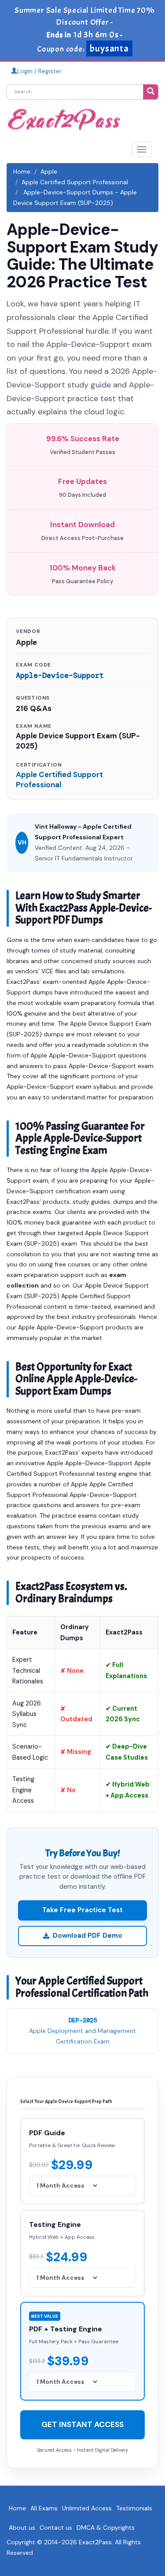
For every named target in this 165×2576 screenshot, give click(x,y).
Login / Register (39, 71)
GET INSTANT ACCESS (82, 2424)
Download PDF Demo (88, 1936)
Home (22, 171)
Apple (49, 171)
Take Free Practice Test (82, 1910)
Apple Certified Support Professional (75, 182)
